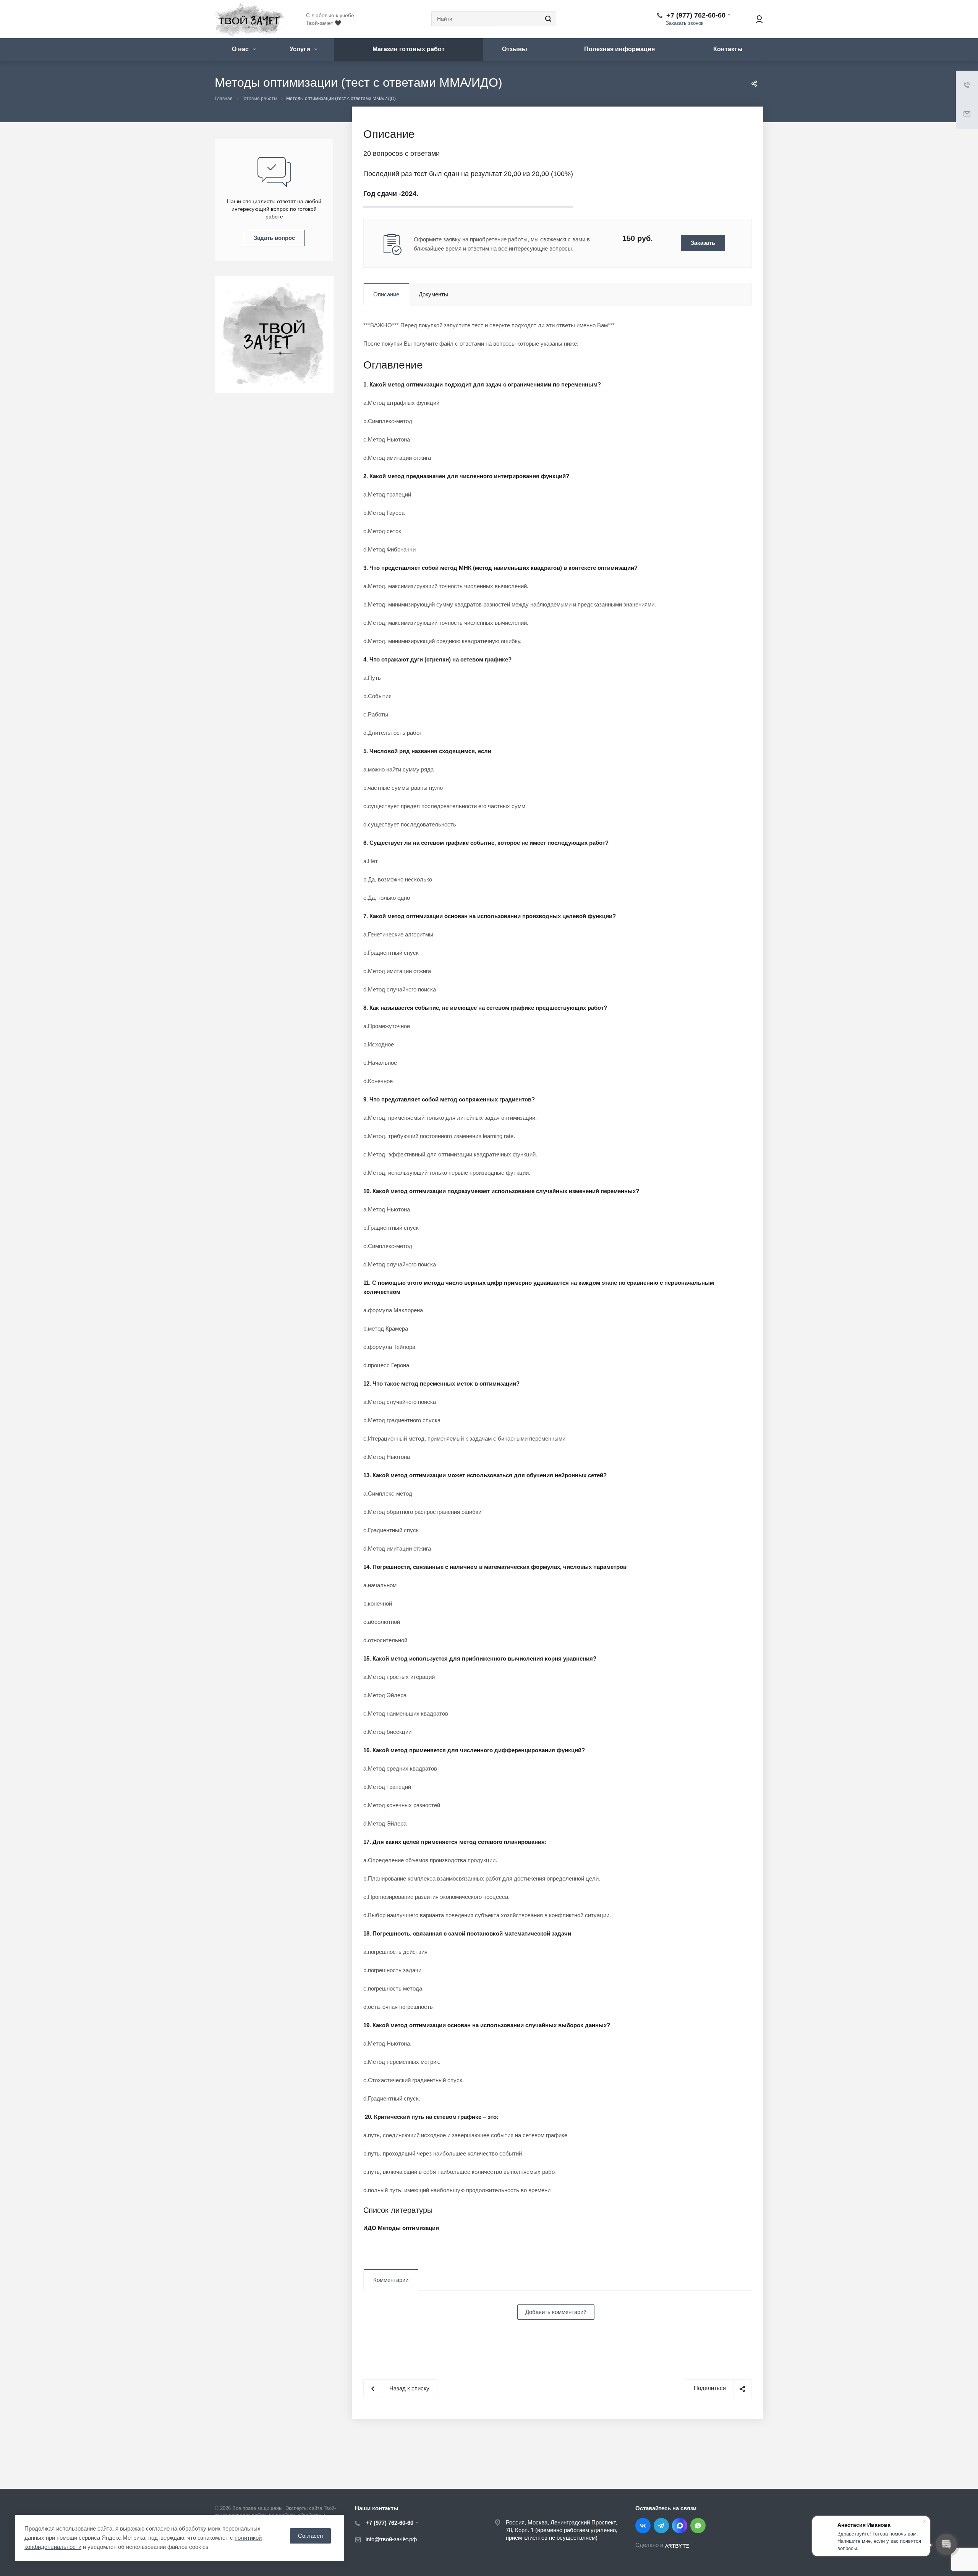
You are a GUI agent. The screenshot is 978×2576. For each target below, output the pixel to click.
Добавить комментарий (556, 2312)
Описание (386, 294)
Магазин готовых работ (409, 49)
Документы (433, 294)
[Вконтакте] (643, 2526)
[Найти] (547, 19)
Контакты (728, 49)
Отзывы (515, 49)
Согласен (310, 2536)
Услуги (301, 49)
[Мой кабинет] (756, 19)
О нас (241, 49)
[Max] (680, 2526)
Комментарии (391, 2280)
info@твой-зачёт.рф (391, 2540)
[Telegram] (661, 2526)
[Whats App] (698, 2526)
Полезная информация (619, 49)
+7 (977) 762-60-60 (696, 15)
